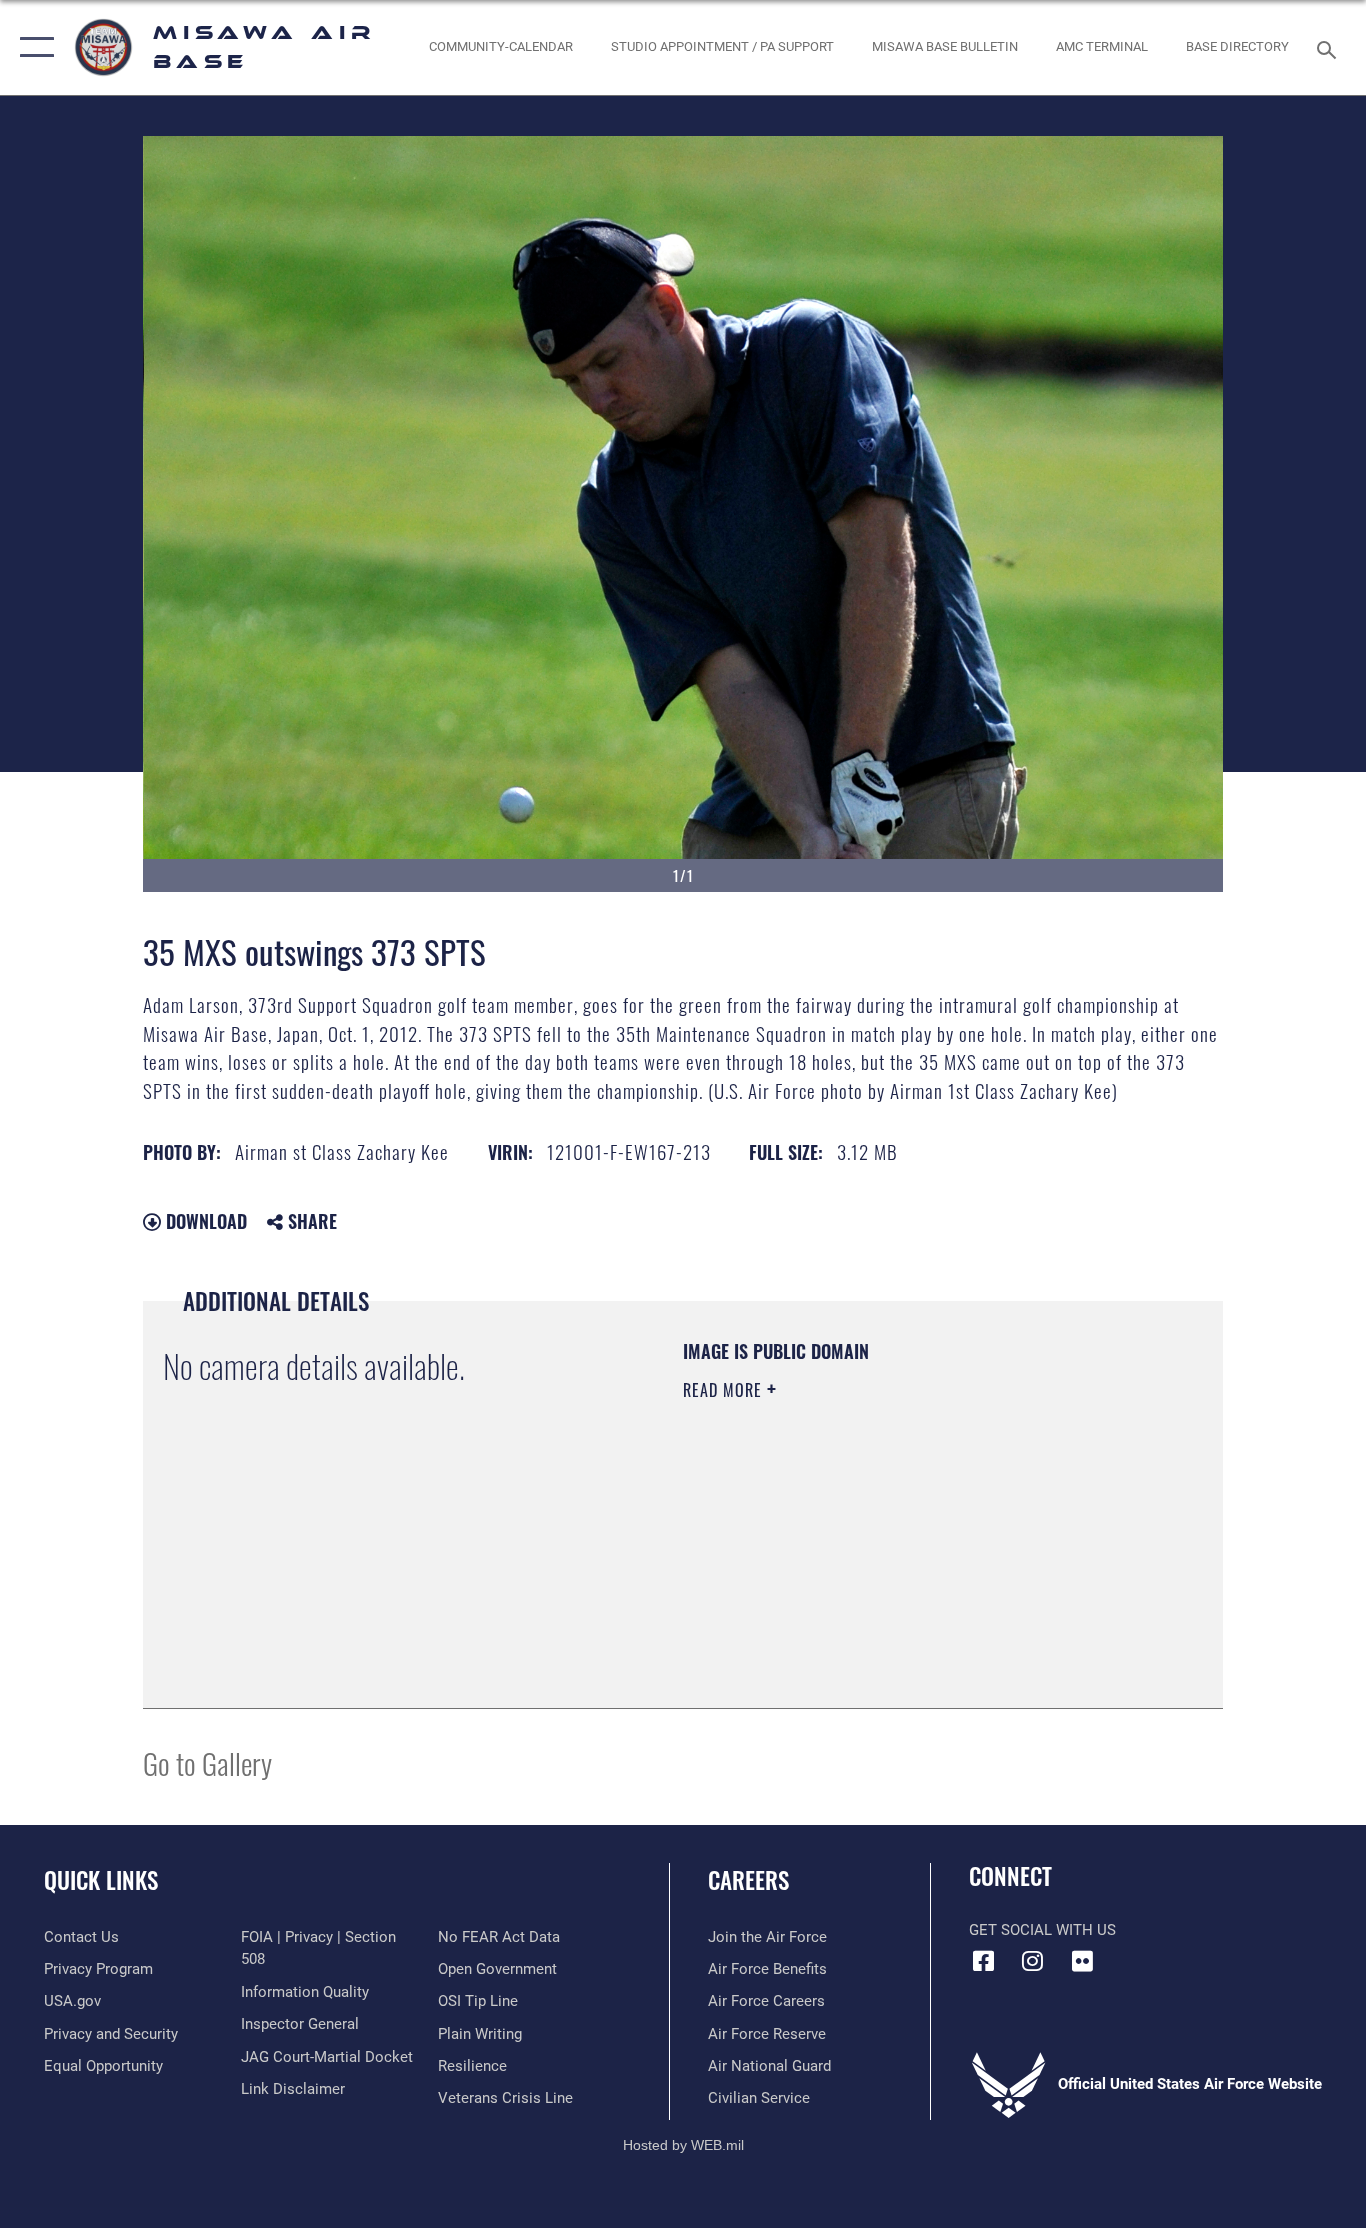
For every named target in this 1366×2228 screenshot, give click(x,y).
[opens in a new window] (1082, 1961)
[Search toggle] (1330, 48)
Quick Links (101, 1880)
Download (204, 1221)
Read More (725, 1390)
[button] (32, 47)
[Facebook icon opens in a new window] (984, 1961)
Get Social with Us (1042, 1930)
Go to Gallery (207, 1762)
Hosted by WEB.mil (683, 2145)
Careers (748, 1880)
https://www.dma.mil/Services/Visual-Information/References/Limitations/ (917, 1545)
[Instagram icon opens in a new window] (1033, 1961)
